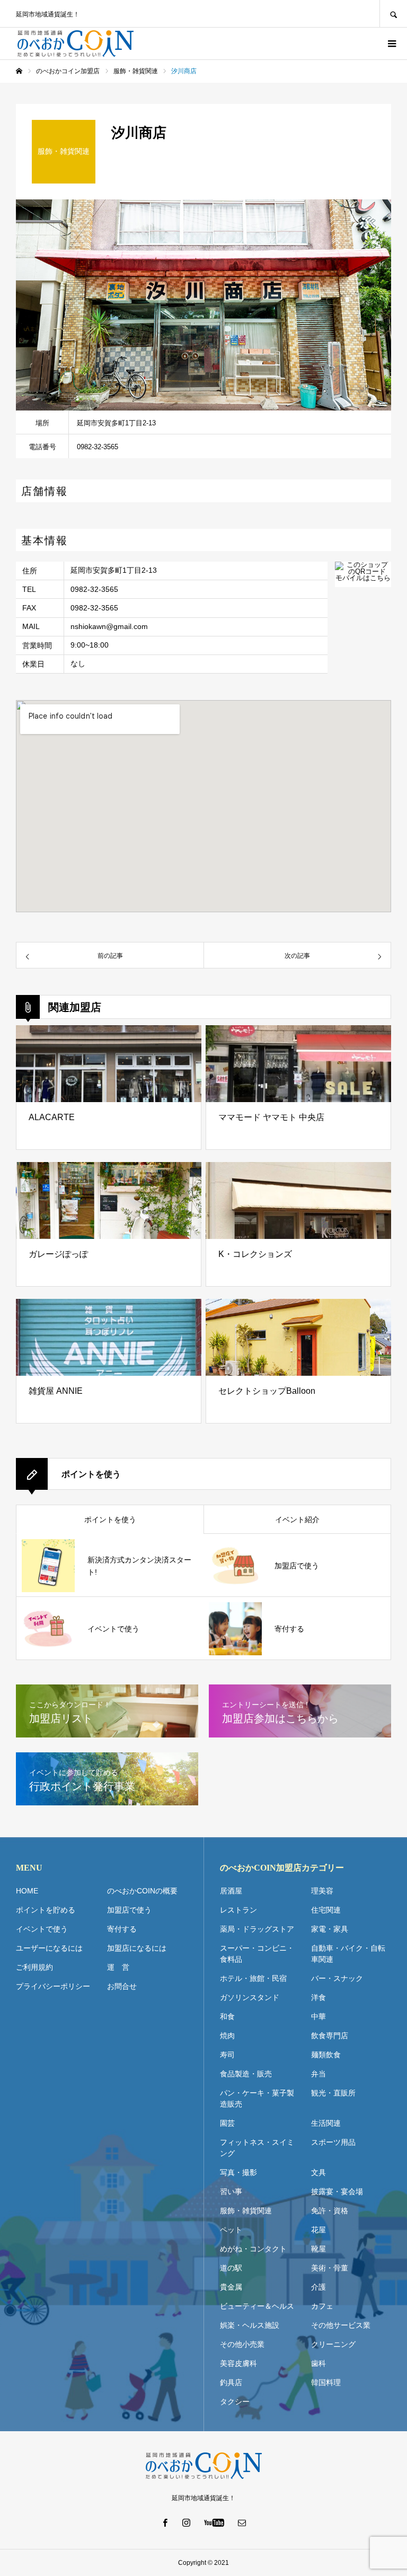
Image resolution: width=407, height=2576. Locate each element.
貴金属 (231, 2287)
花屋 (318, 2230)
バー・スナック (337, 1978)
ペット (231, 2230)
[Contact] (242, 2522)
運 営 (118, 1967)
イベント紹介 (297, 1520)
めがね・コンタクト (253, 2249)
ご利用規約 (34, 1967)
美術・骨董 (330, 2268)
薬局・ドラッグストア (257, 1929)
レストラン (238, 1910)
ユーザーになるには (49, 1948)
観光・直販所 (333, 2093)
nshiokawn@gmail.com (109, 626)
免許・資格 (330, 2211)
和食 (227, 2016)
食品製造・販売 (246, 2074)
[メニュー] (391, 43)
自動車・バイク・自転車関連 (348, 1954)
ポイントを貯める (46, 1910)
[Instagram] (187, 2522)
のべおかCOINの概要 (142, 1891)
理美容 (322, 1891)
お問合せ (122, 1986)
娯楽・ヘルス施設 (250, 2325)
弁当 (318, 2074)
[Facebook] (165, 2522)
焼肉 (227, 2036)
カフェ (322, 2306)
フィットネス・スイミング (257, 2148)
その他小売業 (242, 2344)
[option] (203, 305)
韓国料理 (326, 2382)
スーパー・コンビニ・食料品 (257, 1954)
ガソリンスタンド (250, 1997)
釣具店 (231, 2382)
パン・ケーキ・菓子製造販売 (257, 2098)
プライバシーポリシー (53, 1986)
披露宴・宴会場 (337, 2191)
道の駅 (231, 2268)
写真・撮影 (238, 2172)
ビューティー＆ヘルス (257, 2306)
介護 (318, 2287)
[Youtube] (214, 2522)
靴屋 (318, 2249)
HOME (27, 1891)
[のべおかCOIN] (76, 43)
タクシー (235, 2402)
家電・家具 (330, 1929)
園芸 (227, 2123)
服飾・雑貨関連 (246, 2211)
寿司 (227, 2055)
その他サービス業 (341, 2325)
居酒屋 (231, 1891)
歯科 (318, 2363)
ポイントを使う (110, 1520)
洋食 (318, 1997)
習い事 (231, 2191)
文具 (318, 2172)
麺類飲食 (326, 2055)
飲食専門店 (330, 2036)
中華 (318, 2016)
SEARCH (393, 14)
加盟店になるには (137, 1948)
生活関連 (326, 2123)
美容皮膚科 (238, 2363)
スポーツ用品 (333, 2142)
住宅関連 (326, 1910)
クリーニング (333, 2344)
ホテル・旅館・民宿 (253, 1978)
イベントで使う (42, 1929)
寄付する (122, 1929)
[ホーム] (19, 71)
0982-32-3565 (94, 589)
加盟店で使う (129, 1910)
